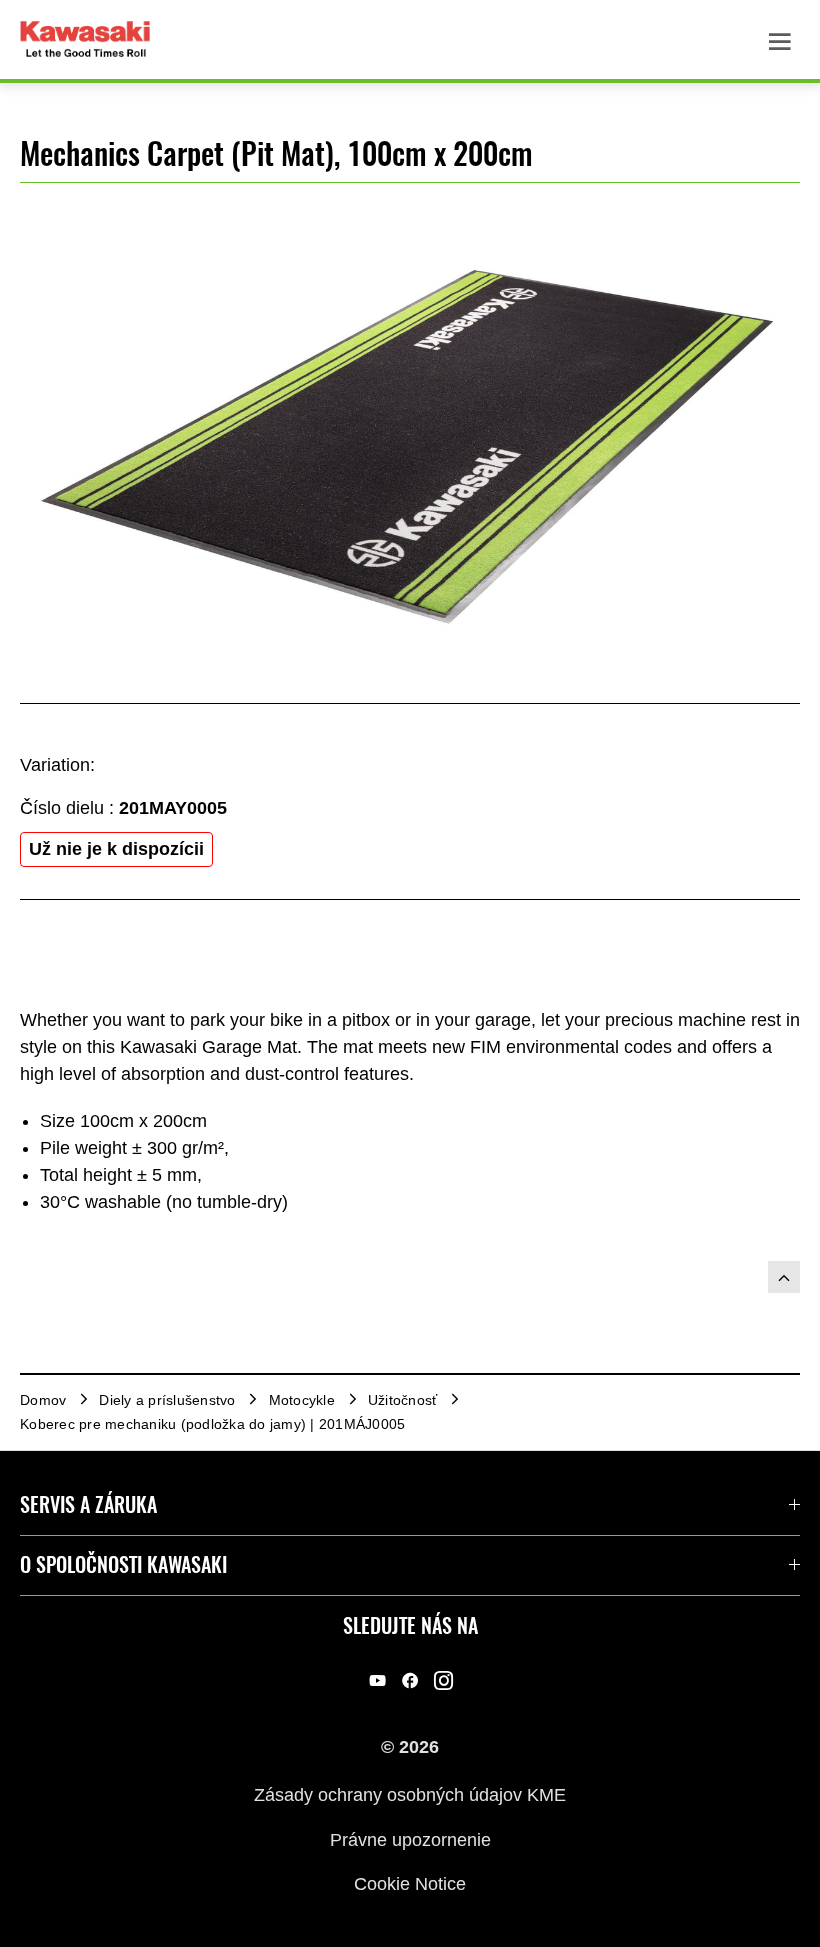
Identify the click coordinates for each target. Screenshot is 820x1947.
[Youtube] (377, 1681)
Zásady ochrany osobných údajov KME (410, 1795)
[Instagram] (443, 1681)
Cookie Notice (410, 1884)
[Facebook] (410, 1681)
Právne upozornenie (410, 1839)
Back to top (784, 1277)
